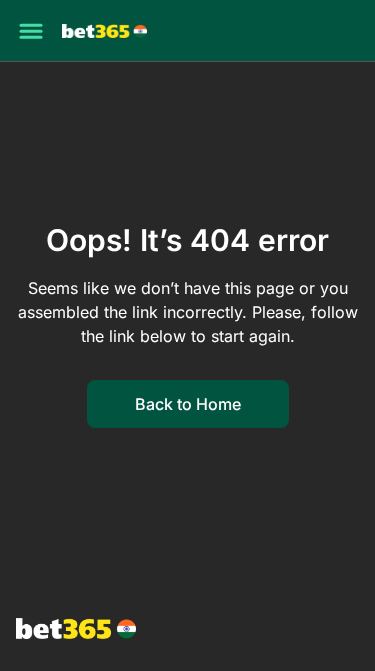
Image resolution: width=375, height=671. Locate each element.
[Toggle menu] (31, 31)
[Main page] (104, 31)
